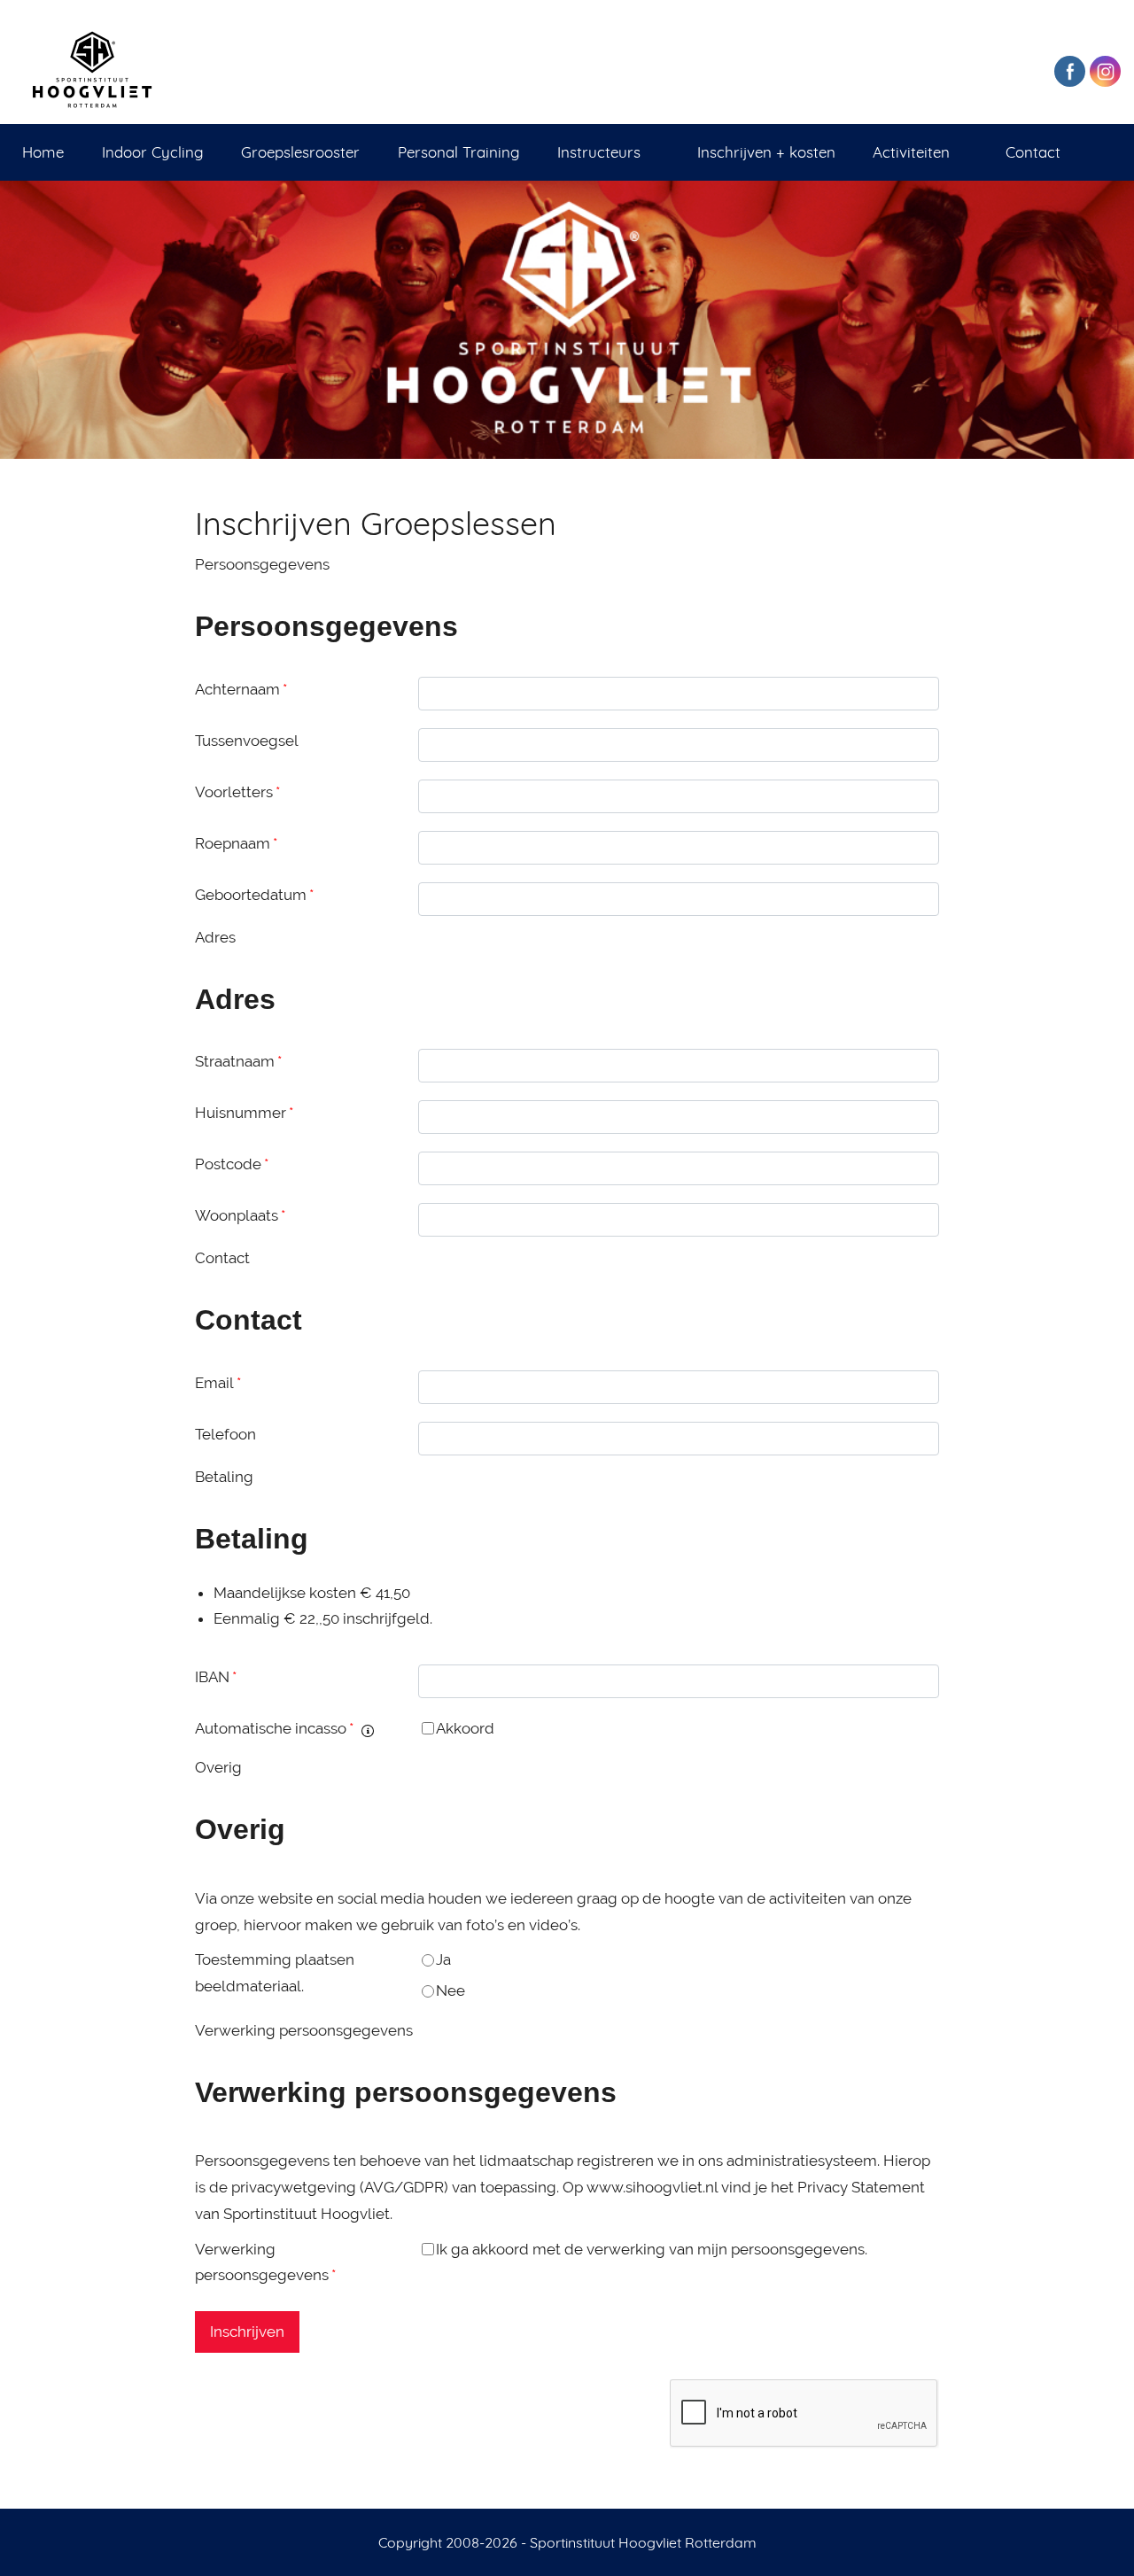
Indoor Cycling (153, 152)
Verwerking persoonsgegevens (265, 2262)
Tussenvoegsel (247, 741)
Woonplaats (240, 1215)
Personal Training (459, 152)
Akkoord (465, 1728)
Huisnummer (244, 1113)
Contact (1033, 152)
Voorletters (237, 792)
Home (43, 152)
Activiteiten (911, 152)
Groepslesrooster (300, 152)
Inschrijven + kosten (766, 152)
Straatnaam (238, 1061)
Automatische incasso (274, 1728)
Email (218, 1383)
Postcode (232, 1164)
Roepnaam (236, 843)
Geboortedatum (254, 895)
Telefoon (225, 1434)
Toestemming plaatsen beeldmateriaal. (275, 1973)
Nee (450, 1990)
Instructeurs (599, 152)
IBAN (216, 1677)
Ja (443, 1959)
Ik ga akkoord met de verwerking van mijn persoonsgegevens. (652, 2249)
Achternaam (241, 689)
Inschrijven (247, 2332)
